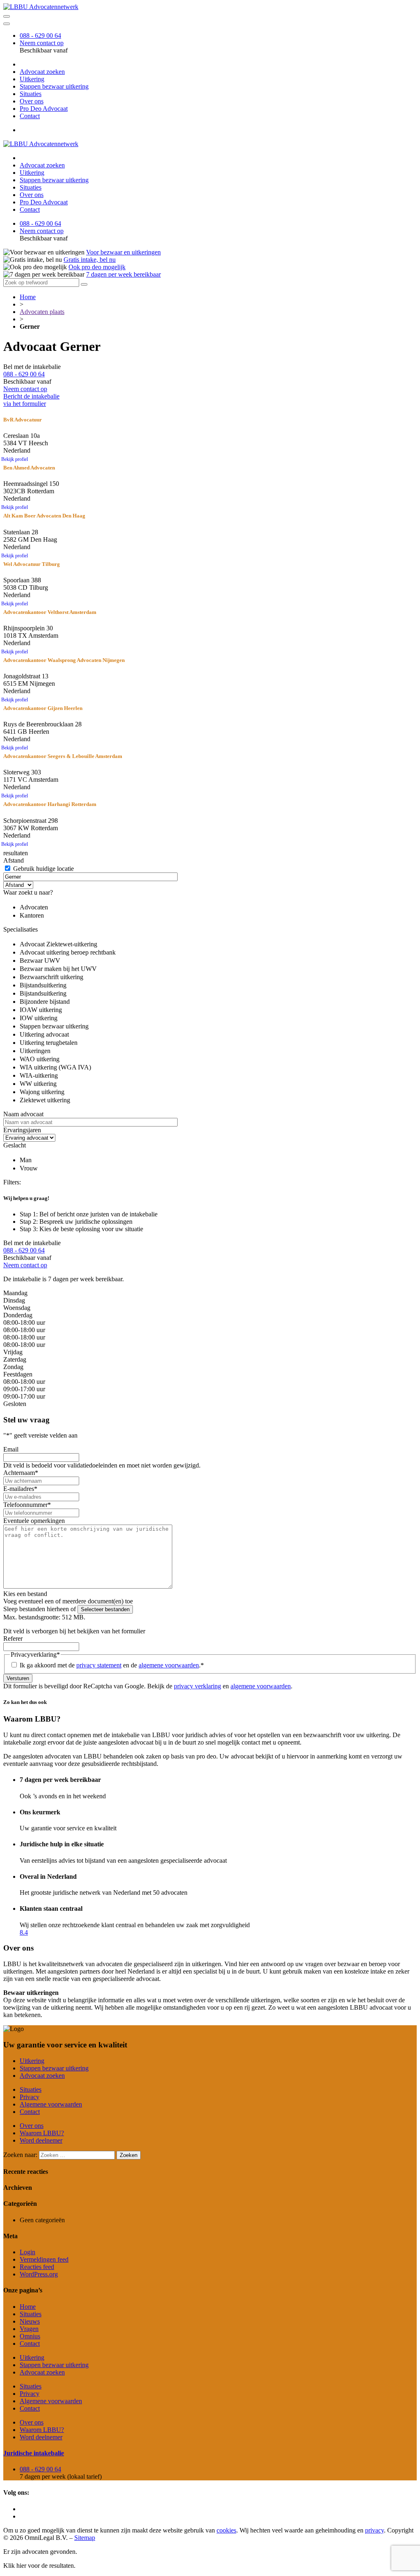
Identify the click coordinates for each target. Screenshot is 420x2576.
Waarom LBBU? (42, 2133)
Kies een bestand (25, 1594)
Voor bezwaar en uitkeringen (123, 252)
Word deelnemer (41, 2140)
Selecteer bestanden (105, 1609)
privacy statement (99, 1665)
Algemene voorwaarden (51, 2104)
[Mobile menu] (7, 24)
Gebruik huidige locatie (43, 869)
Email (11, 1449)
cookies (226, 2530)
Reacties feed (37, 2267)
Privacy (30, 2097)
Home (28, 297)
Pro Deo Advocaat (44, 109)
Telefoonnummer (27, 1505)
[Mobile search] (7, 16)
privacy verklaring (197, 1686)
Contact (30, 116)
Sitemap (85, 2538)
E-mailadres (20, 1489)
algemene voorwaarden (169, 1665)
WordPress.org (39, 2274)
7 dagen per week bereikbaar (123, 274)
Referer (13, 1638)
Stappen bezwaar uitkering (54, 86)
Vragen (29, 2329)
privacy (374, 2530)
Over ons (32, 101)
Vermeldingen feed (44, 2259)
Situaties (31, 94)
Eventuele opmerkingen (34, 1521)
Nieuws (30, 2321)
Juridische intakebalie (34, 2453)
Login (27, 2252)
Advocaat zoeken (42, 72)
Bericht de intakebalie (31, 400)
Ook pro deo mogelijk (97, 267)
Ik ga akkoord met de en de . (112, 1665)
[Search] (84, 284)
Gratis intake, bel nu (90, 260)
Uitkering (32, 79)
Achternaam (21, 1473)
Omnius (30, 2336)
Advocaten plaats (42, 312)
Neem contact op (42, 43)
